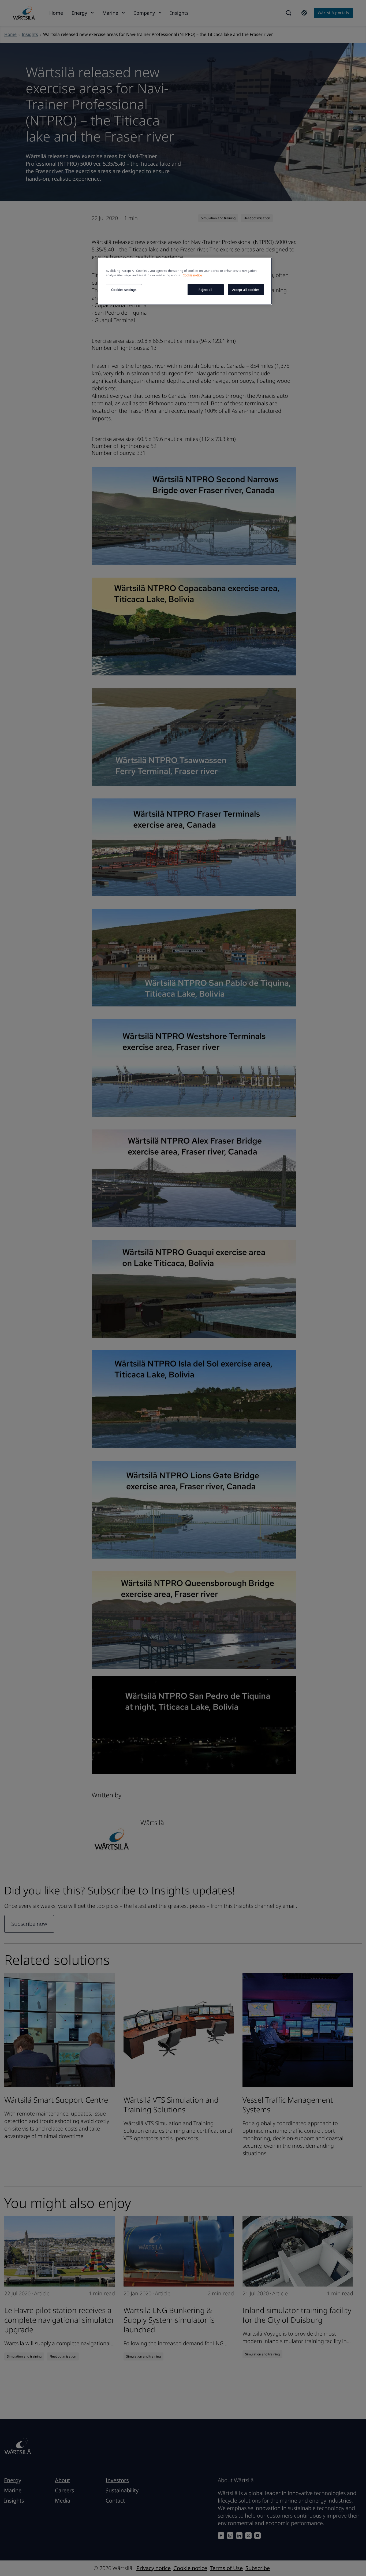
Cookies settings (124, 290)
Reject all (206, 290)
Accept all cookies (246, 290)
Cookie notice (192, 275)
